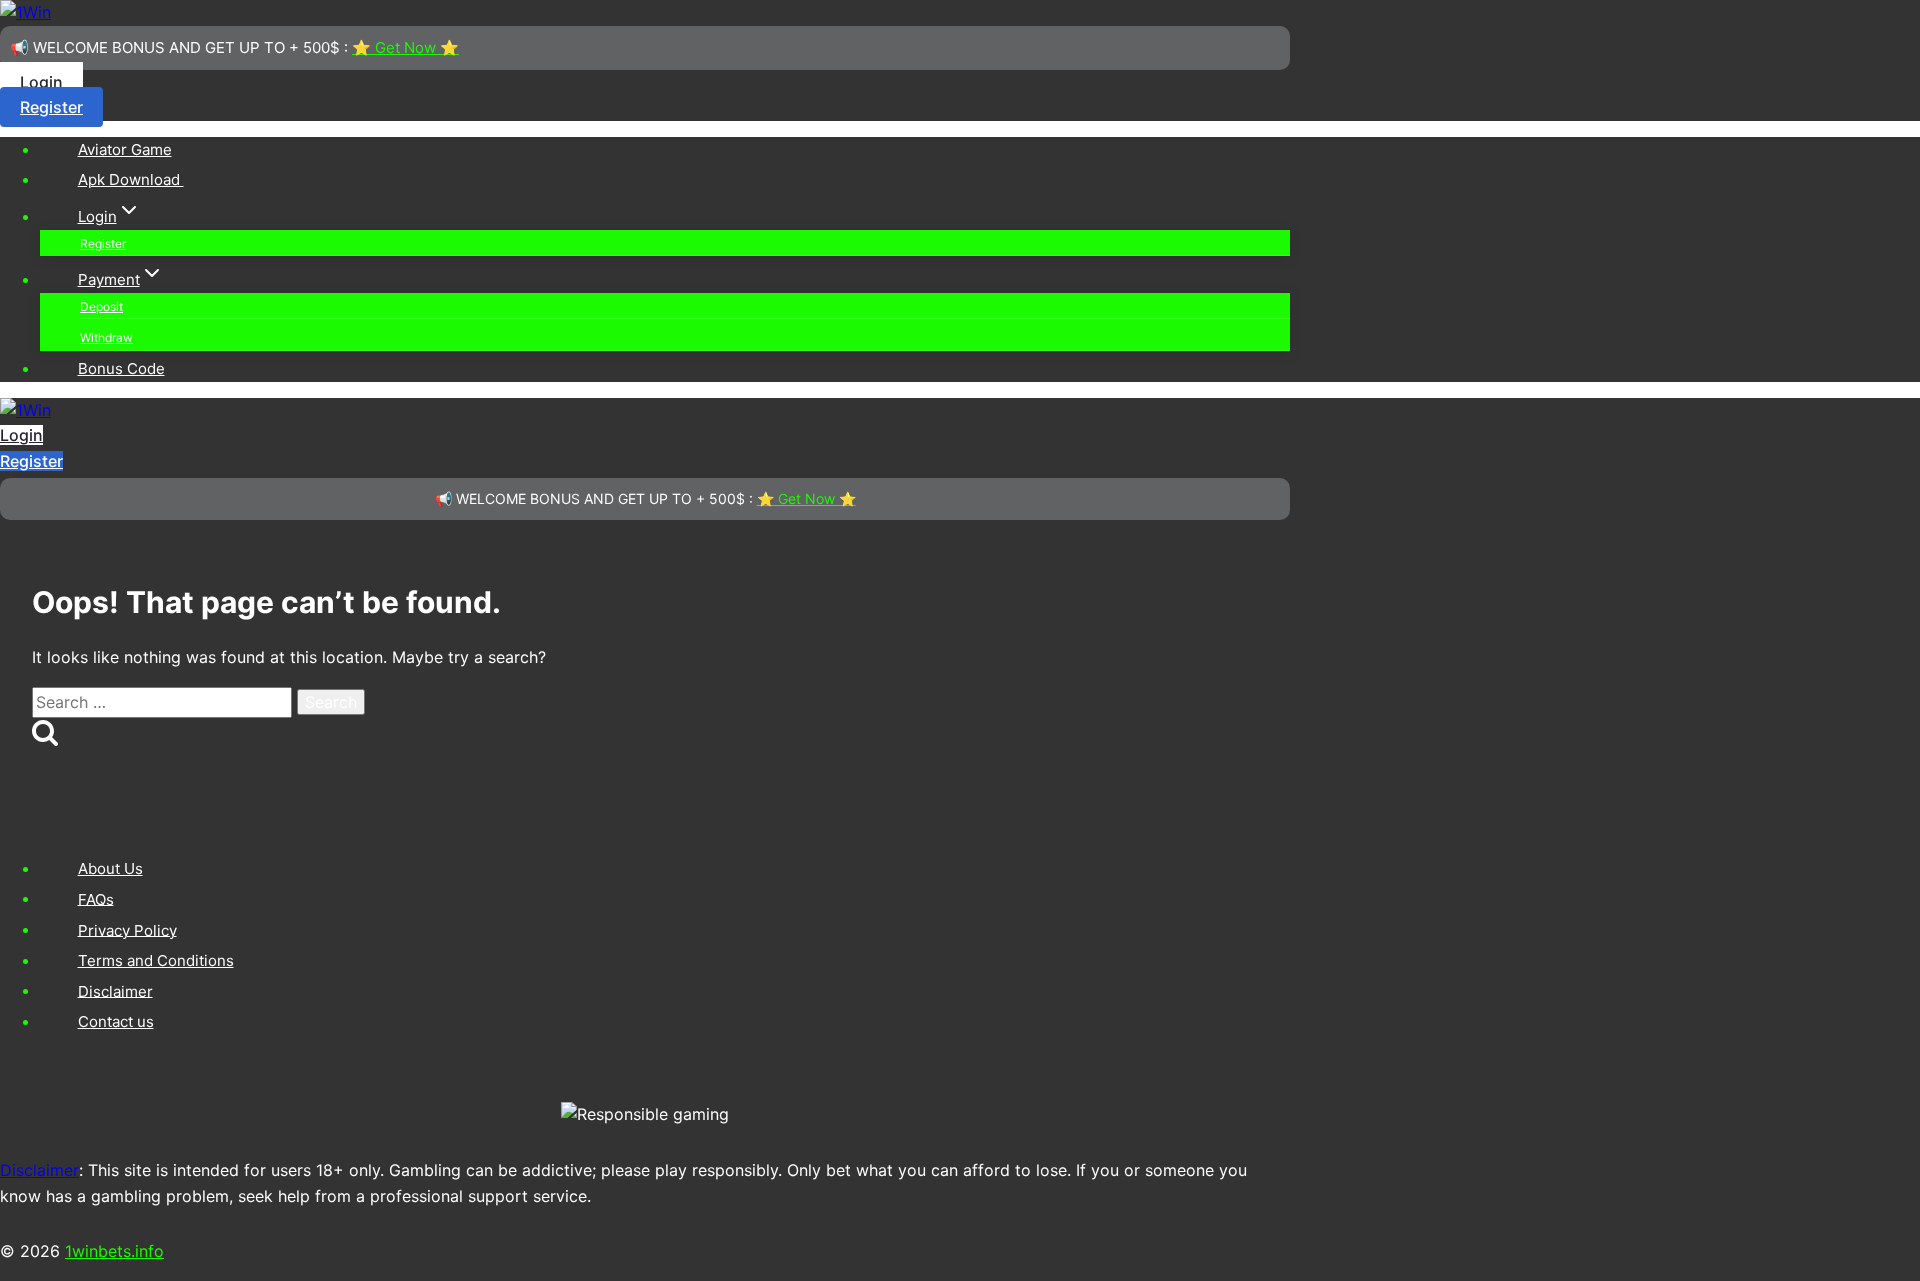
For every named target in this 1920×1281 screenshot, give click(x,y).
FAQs (96, 898)
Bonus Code (121, 368)
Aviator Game (125, 149)
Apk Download (131, 179)
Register (51, 107)
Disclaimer (115, 990)
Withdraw (106, 337)
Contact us (116, 1021)
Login (41, 82)
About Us (110, 868)
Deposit (101, 306)
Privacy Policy (127, 929)
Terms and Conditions (156, 960)
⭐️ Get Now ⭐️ (405, 47)
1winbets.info (114, 1251)
